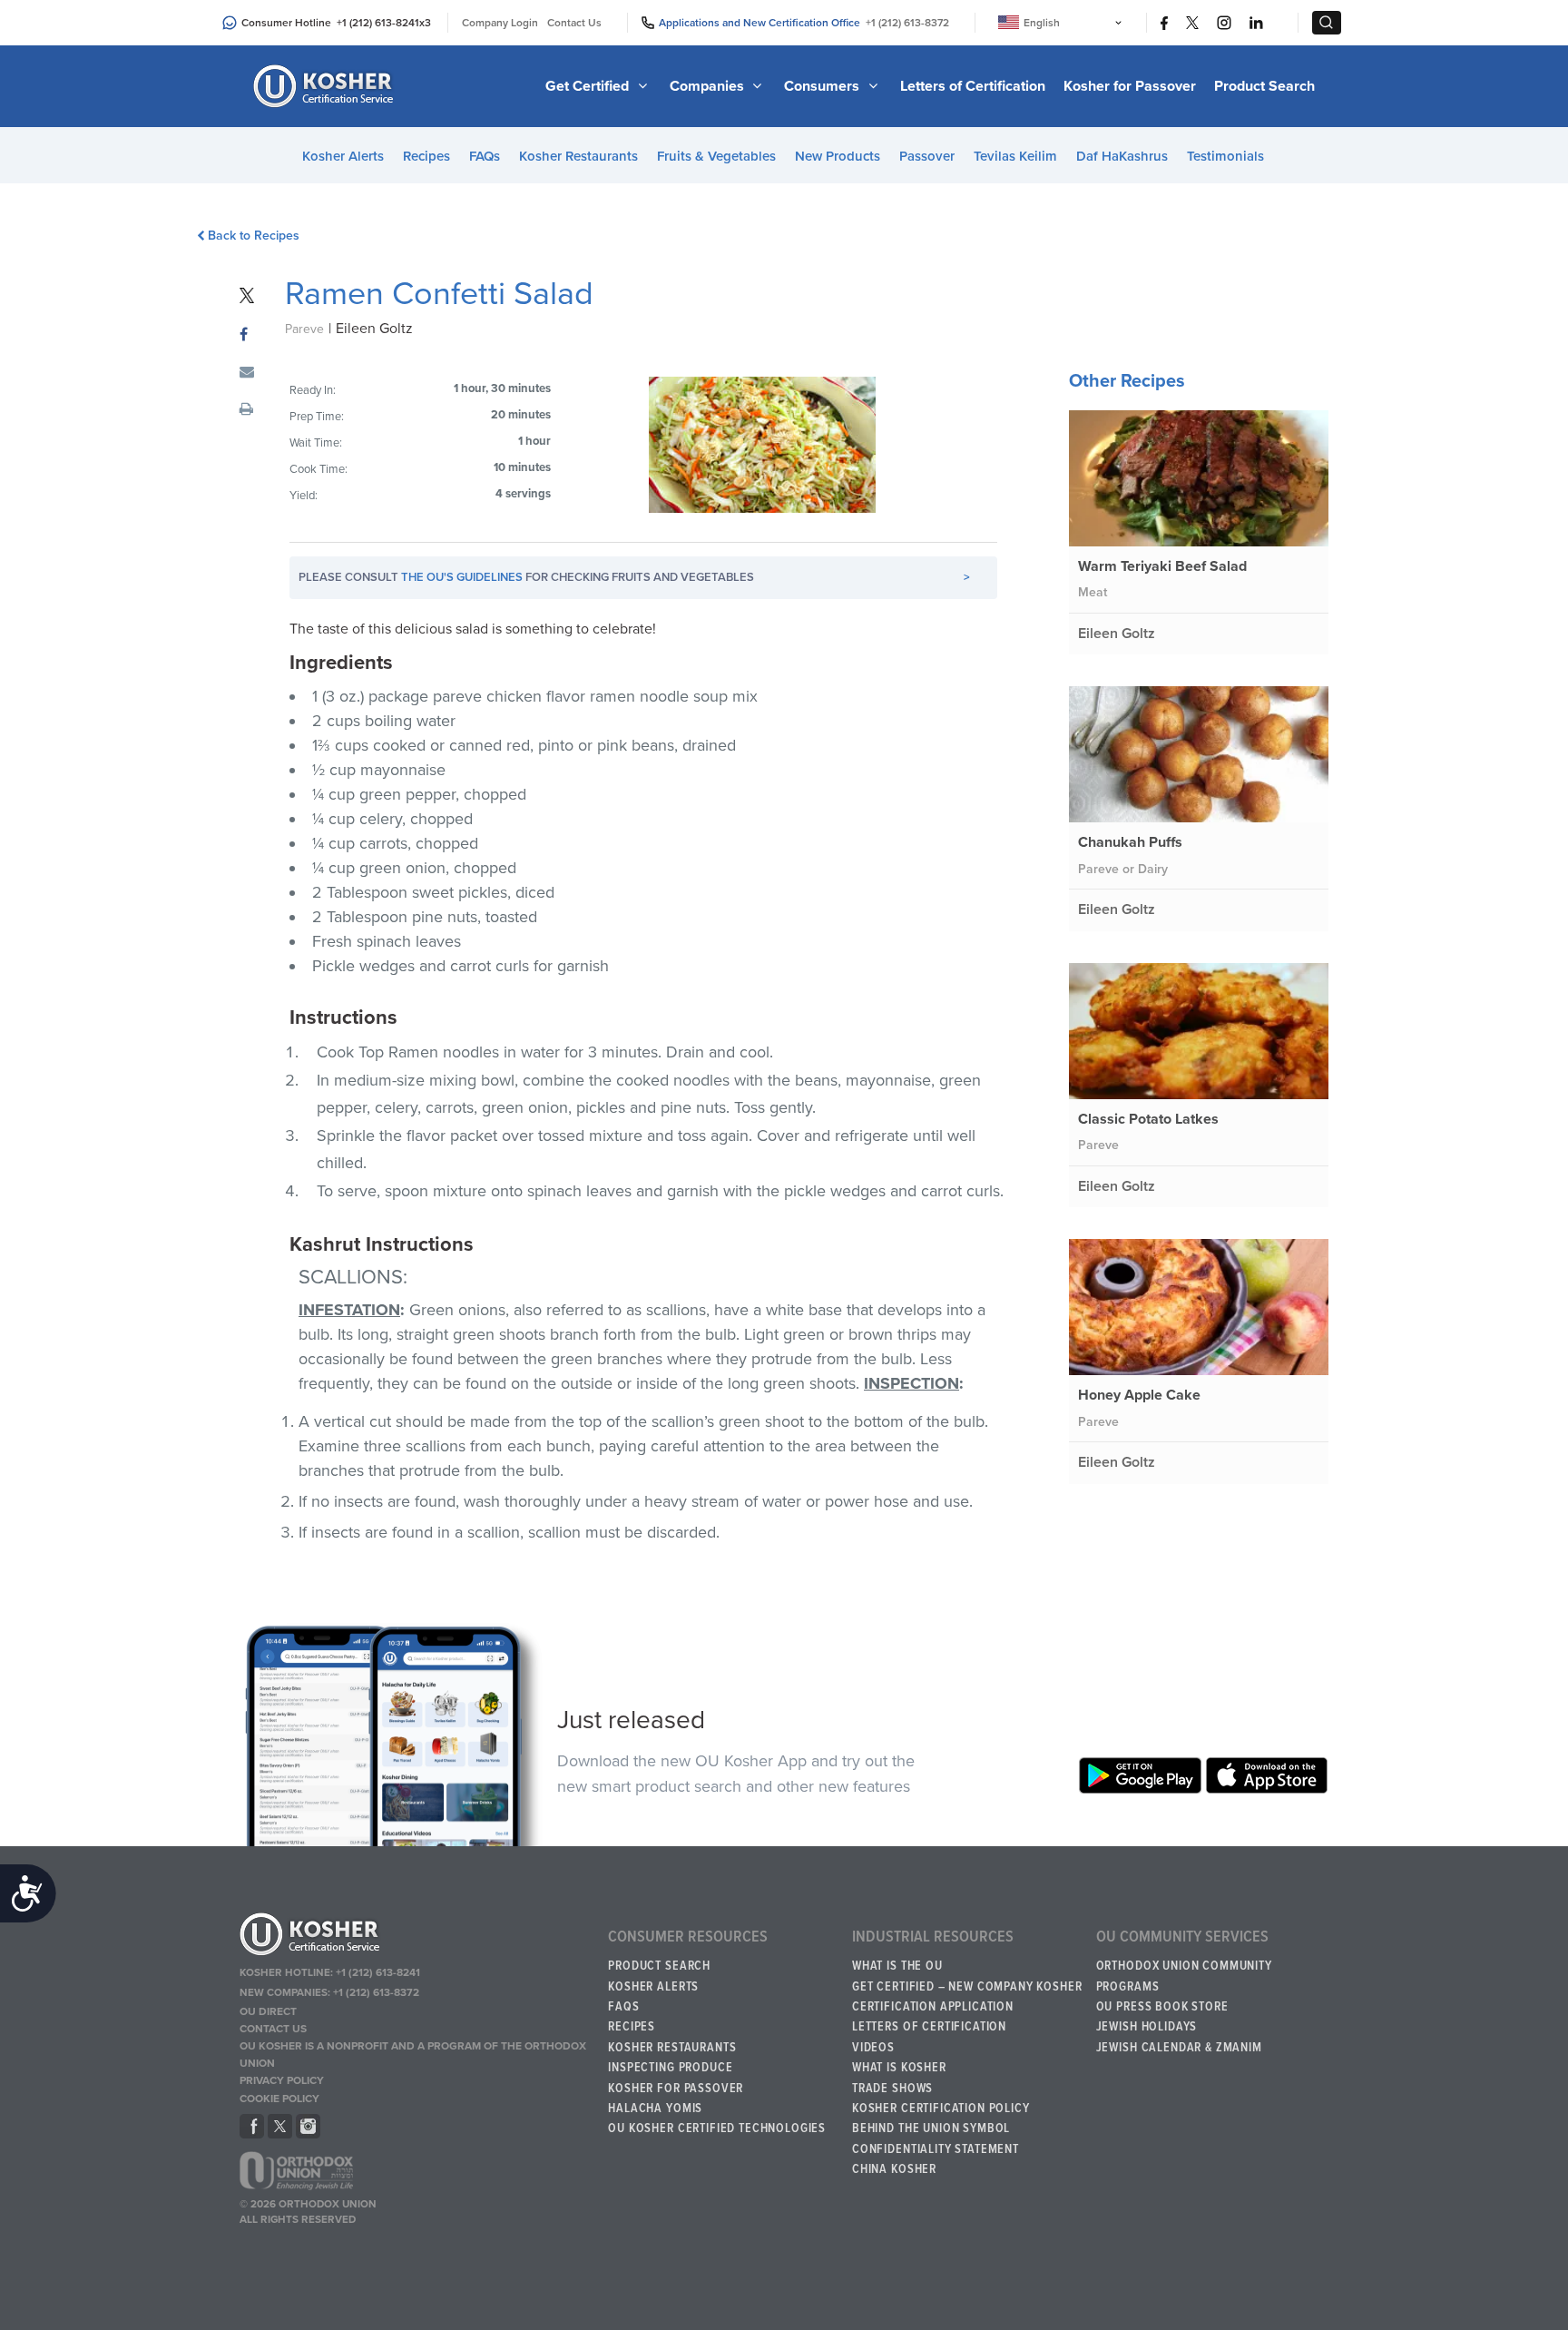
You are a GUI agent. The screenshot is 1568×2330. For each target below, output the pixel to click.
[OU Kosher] (415, 1937)
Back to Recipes (254, 236)
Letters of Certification (973, 86)
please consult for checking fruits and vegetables (634, 577)
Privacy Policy (282, 2080)
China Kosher (894, 2169)
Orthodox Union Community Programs (1184, 1976)
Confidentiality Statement (936, 2149)
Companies (709, 86)
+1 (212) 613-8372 (907, 23)
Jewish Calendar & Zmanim (1179, 2048)
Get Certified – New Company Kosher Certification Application (967, 1997)
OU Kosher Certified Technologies (717, 2128)
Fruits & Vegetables (716, 156)
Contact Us (574, 23)
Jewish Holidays (1147, 2027)
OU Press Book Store (1162, 2007)
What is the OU (897, 1966)
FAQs (485, 156)
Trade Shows (892, 2089)
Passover (927, 156)
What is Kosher (899, 2068)
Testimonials (1225, 156)
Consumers (823, 86)
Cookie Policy (279, 2099)
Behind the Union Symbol (931, 2128)
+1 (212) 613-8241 (378, 23)
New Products (838, 156)
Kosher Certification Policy (941, 2109)
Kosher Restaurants (578, 156)
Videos (873, 2048)
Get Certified (589, 86)
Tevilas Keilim (1015, 156)
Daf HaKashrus (1122, 156)
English (1042, 23)
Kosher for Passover (1130, 86)
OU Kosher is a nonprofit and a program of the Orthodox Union (413, 2055)
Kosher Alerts (343, 156)
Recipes (426, 156)
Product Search (1264, 86)
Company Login (500, 23)
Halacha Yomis (655, 2109)
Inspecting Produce (670, 2068)
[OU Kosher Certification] (326, 86)
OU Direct (268, 2011)
